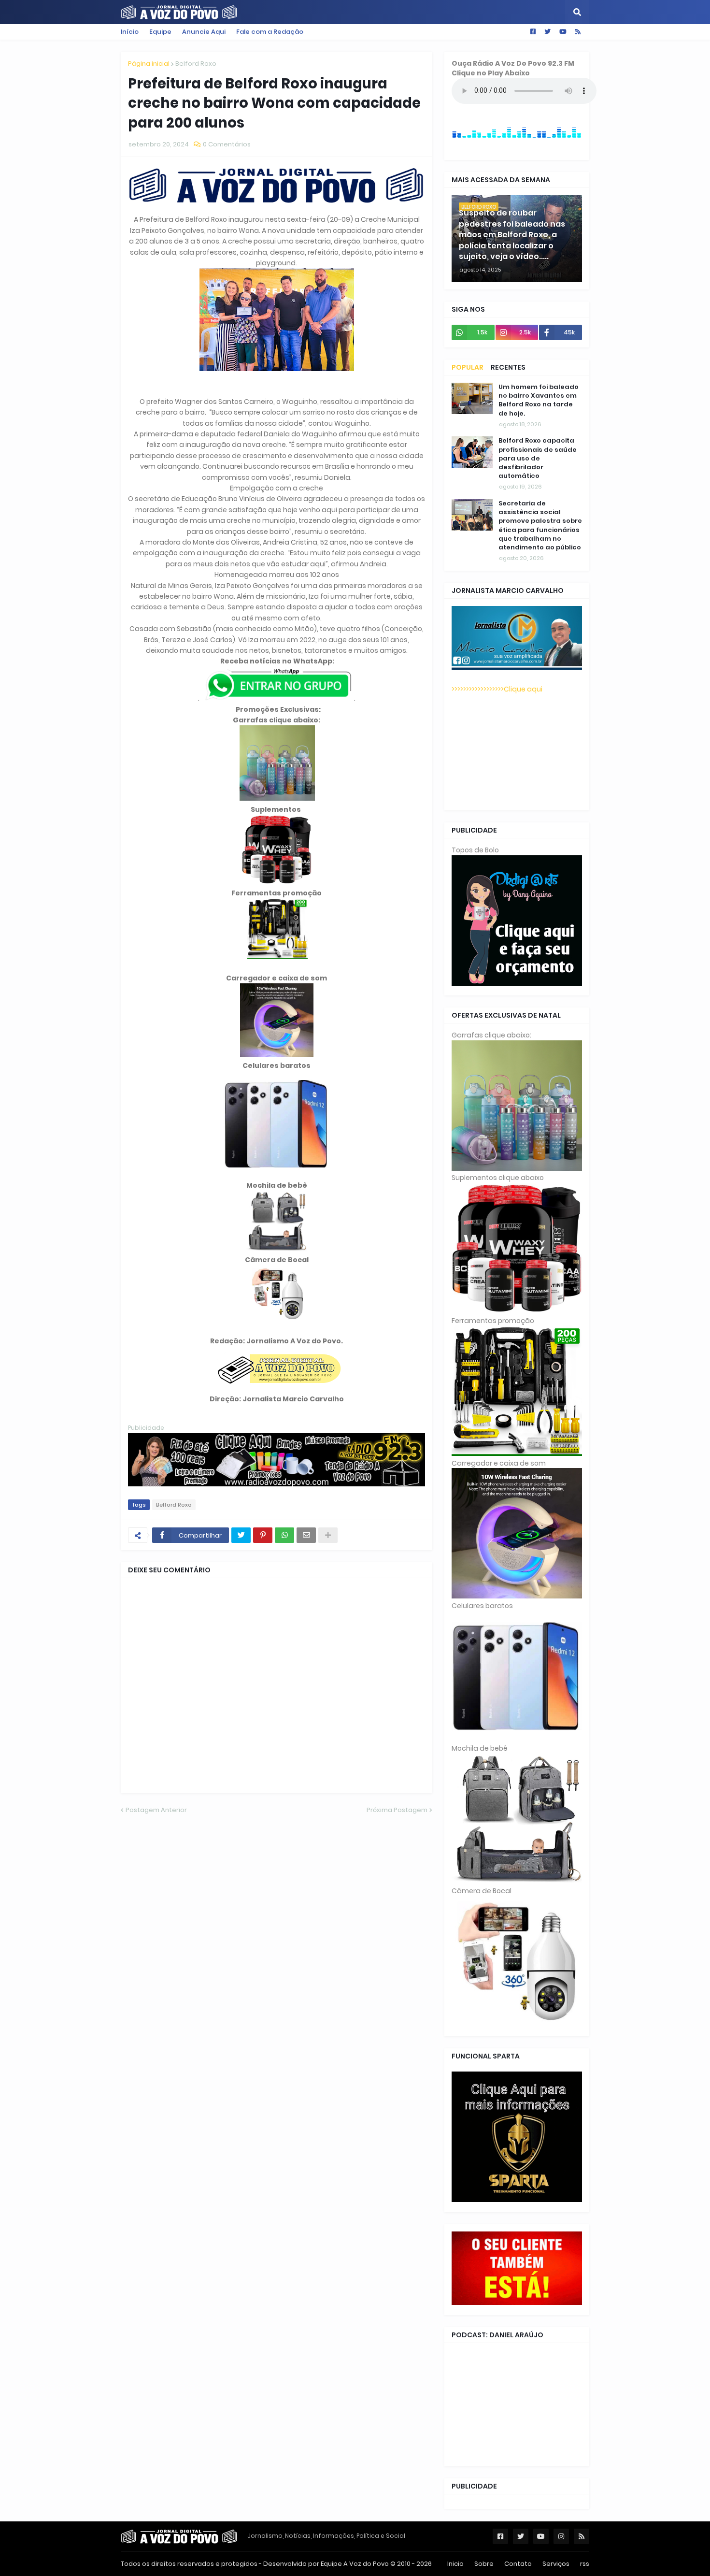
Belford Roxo (196, 64)
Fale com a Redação (270, 32)
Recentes (508, 367)
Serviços (556, 2564)
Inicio (455, 2564)
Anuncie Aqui (204, 32)
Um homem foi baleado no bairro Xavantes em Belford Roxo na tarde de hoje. (539, 400)
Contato (518, 2564)
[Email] (306, 1535)
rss (585, 2564)
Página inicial (149, 64)
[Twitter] (241, 1535)
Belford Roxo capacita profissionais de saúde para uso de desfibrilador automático (538, 458)
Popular (468, 367)
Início (130, 32)
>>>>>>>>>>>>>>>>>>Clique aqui (497, 689)
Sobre (484, 2564)
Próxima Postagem (397, 1810)
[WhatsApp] (284, 1535)
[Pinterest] (263, 1535)
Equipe (160, 32)
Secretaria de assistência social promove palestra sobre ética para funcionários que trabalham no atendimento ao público (540, 525)
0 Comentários (227, 144)
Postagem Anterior (156, 1810)
